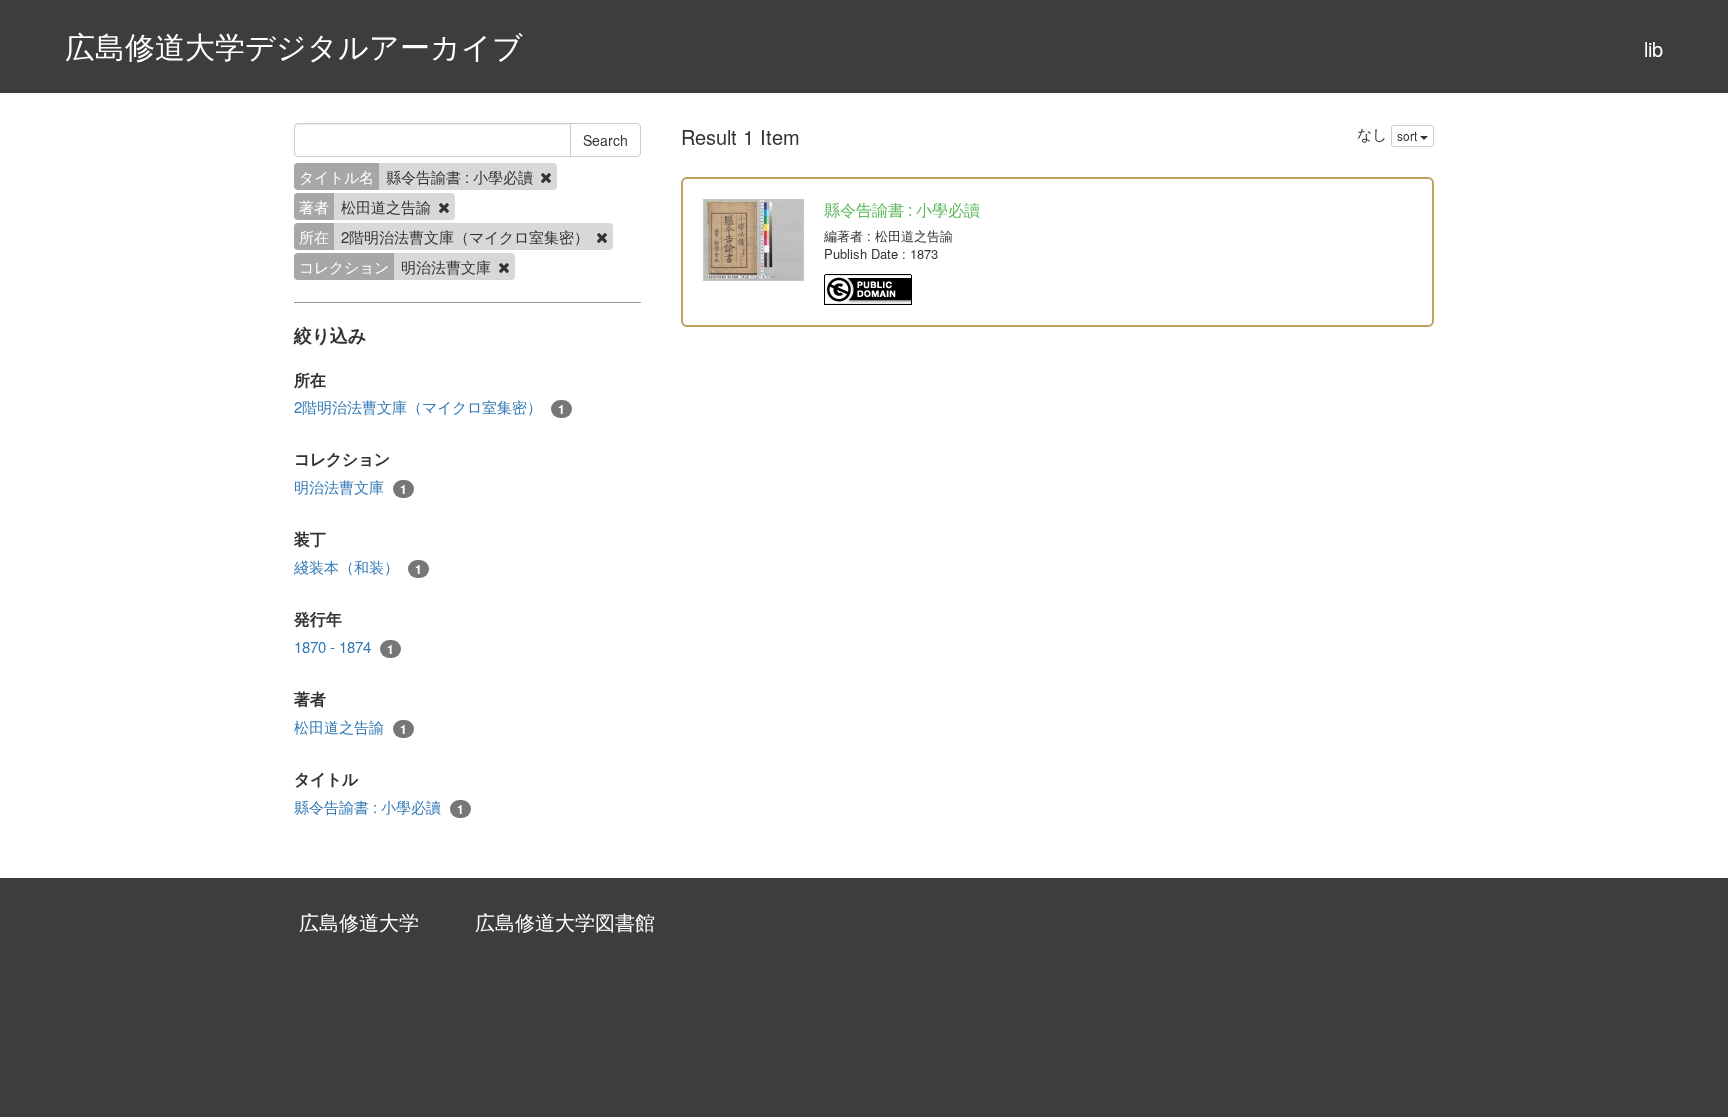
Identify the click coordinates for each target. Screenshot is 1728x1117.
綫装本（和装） (358, 567)
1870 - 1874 (344, 647)
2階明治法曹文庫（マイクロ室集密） (429, 407)
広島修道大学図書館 (565, 921)
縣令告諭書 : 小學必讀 (379, 807)
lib (1653, 48)
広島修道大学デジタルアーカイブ (294, 45)
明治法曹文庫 (350, 487)
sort (1408, 135)
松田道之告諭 (350, 727)
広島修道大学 (359, 921)
